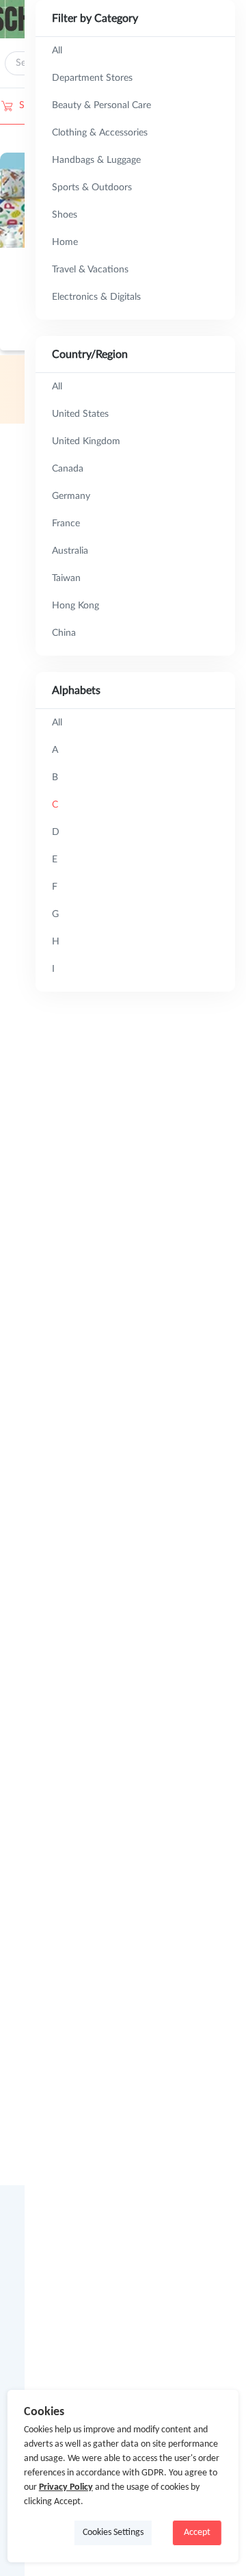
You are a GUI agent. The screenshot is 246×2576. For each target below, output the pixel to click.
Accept (197, 2533)
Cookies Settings (113, 2533)
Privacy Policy (66, 2487)
